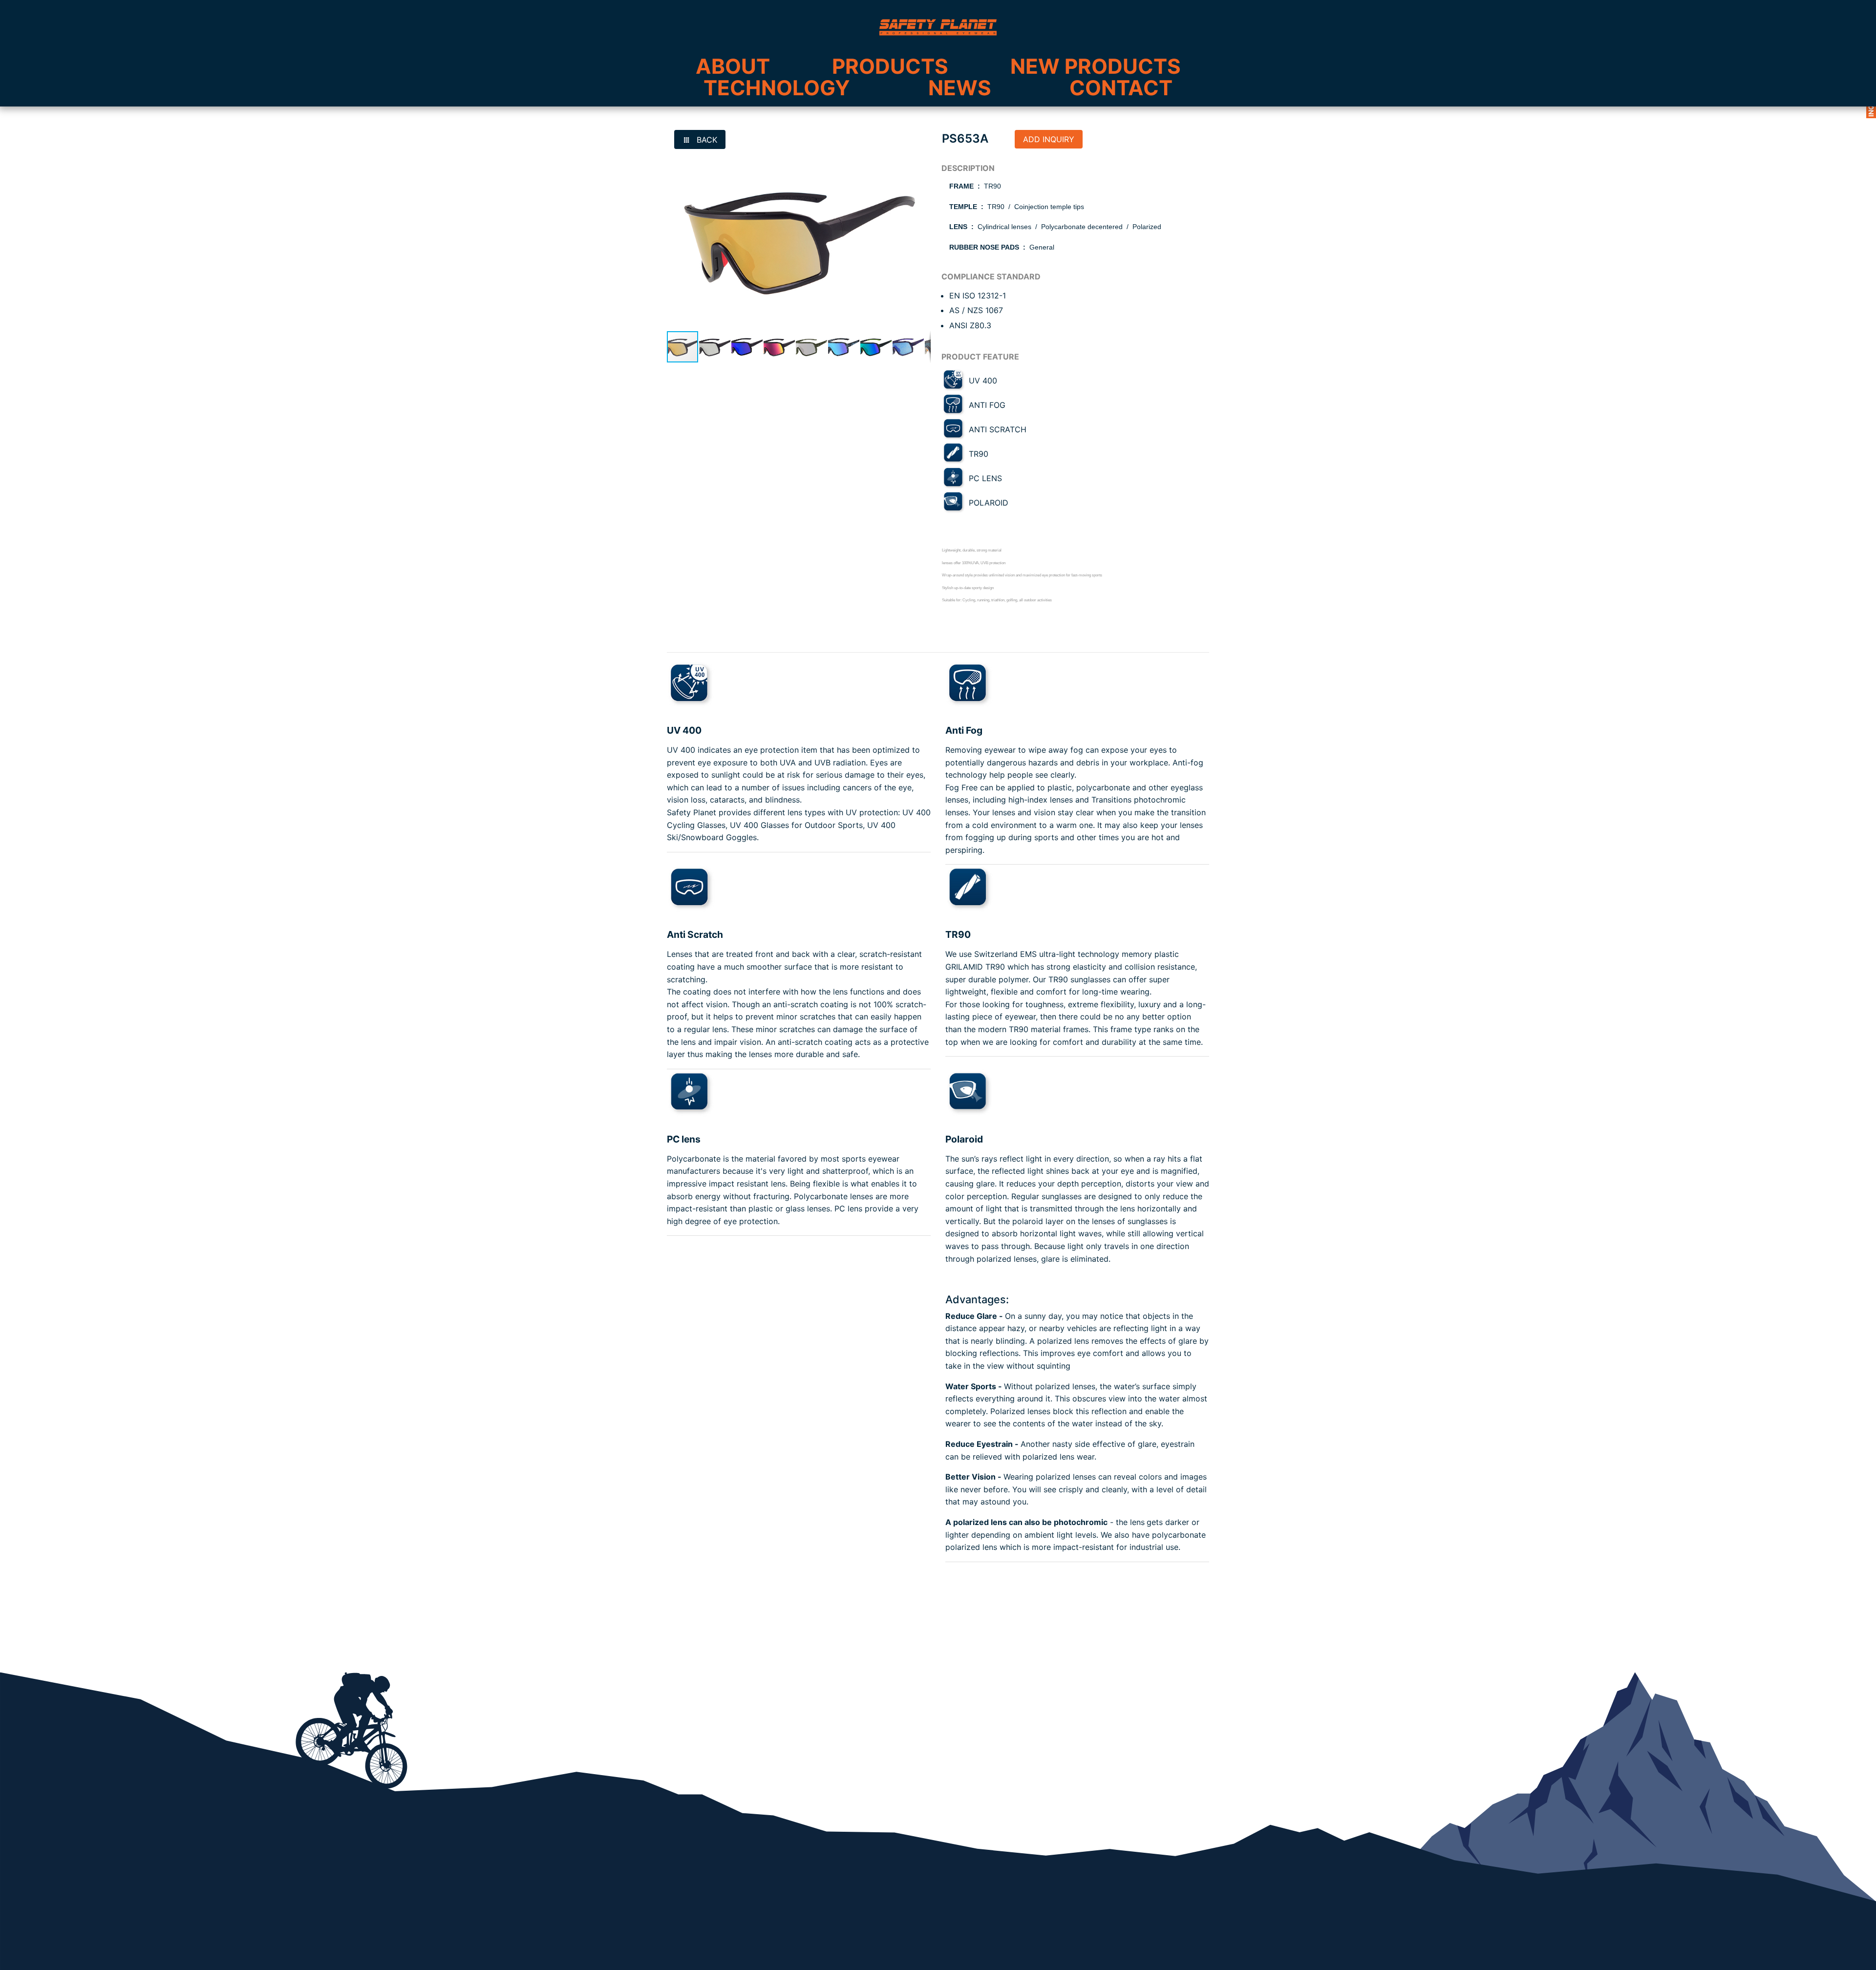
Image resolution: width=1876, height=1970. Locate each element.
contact (1121, 88)
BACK (706, 140)
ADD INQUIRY (1049, 139)
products (890, 66)
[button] (922, 158)
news (960, 88)
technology (777, 88)
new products (1096, 66)
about (733, 66)
